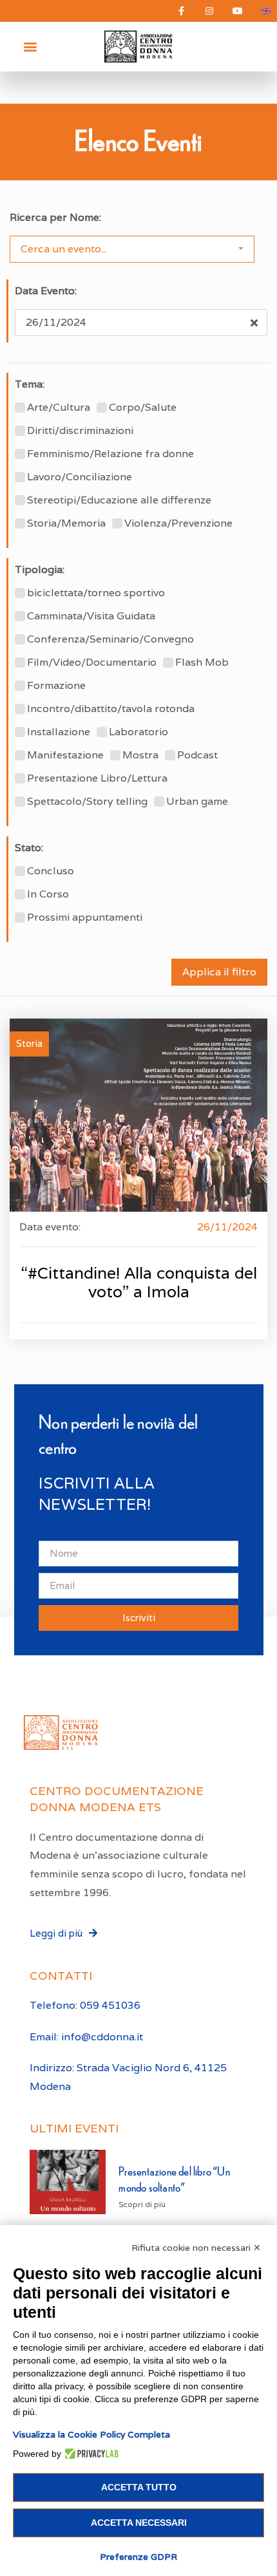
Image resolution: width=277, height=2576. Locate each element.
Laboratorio (138, 732)
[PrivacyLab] (90, 2454)
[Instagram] (209, 11)
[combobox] (132, 249)
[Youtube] (238, 11)
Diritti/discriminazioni (80, 431)
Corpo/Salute (143, 408)
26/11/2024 (227, 1227)
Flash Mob (202, 663)
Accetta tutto (139, 2487)
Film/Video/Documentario (92, 663)
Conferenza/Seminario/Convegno (110, 639)
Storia (29, 1043)
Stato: (29, 848)
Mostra (140, 755)
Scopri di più (142, 2204)
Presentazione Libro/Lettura (97, 778)
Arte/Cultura (59, 408)
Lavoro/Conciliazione (80, 477)
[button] (30, 47)
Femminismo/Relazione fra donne (110, 454)
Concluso (51, 871)
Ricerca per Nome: (55, 218)
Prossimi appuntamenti (85, 917)
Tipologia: (40, 570)
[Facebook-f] (181, 11)
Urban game (197, 802)
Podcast (197, 755)
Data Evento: (46, 291)
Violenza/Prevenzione (178, 523)
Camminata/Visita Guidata (91, 616)
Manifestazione (65, 755)
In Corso (48, 894)
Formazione (56, 686)
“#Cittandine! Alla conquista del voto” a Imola (139, 1282)
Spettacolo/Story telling (87, 802)
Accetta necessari (139, 2523)
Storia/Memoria (66, 523)
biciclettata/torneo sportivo (96, 593)
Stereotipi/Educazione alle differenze (119, 500)
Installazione (59, 732)
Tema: (30, 384)
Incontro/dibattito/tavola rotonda (111, 709)
